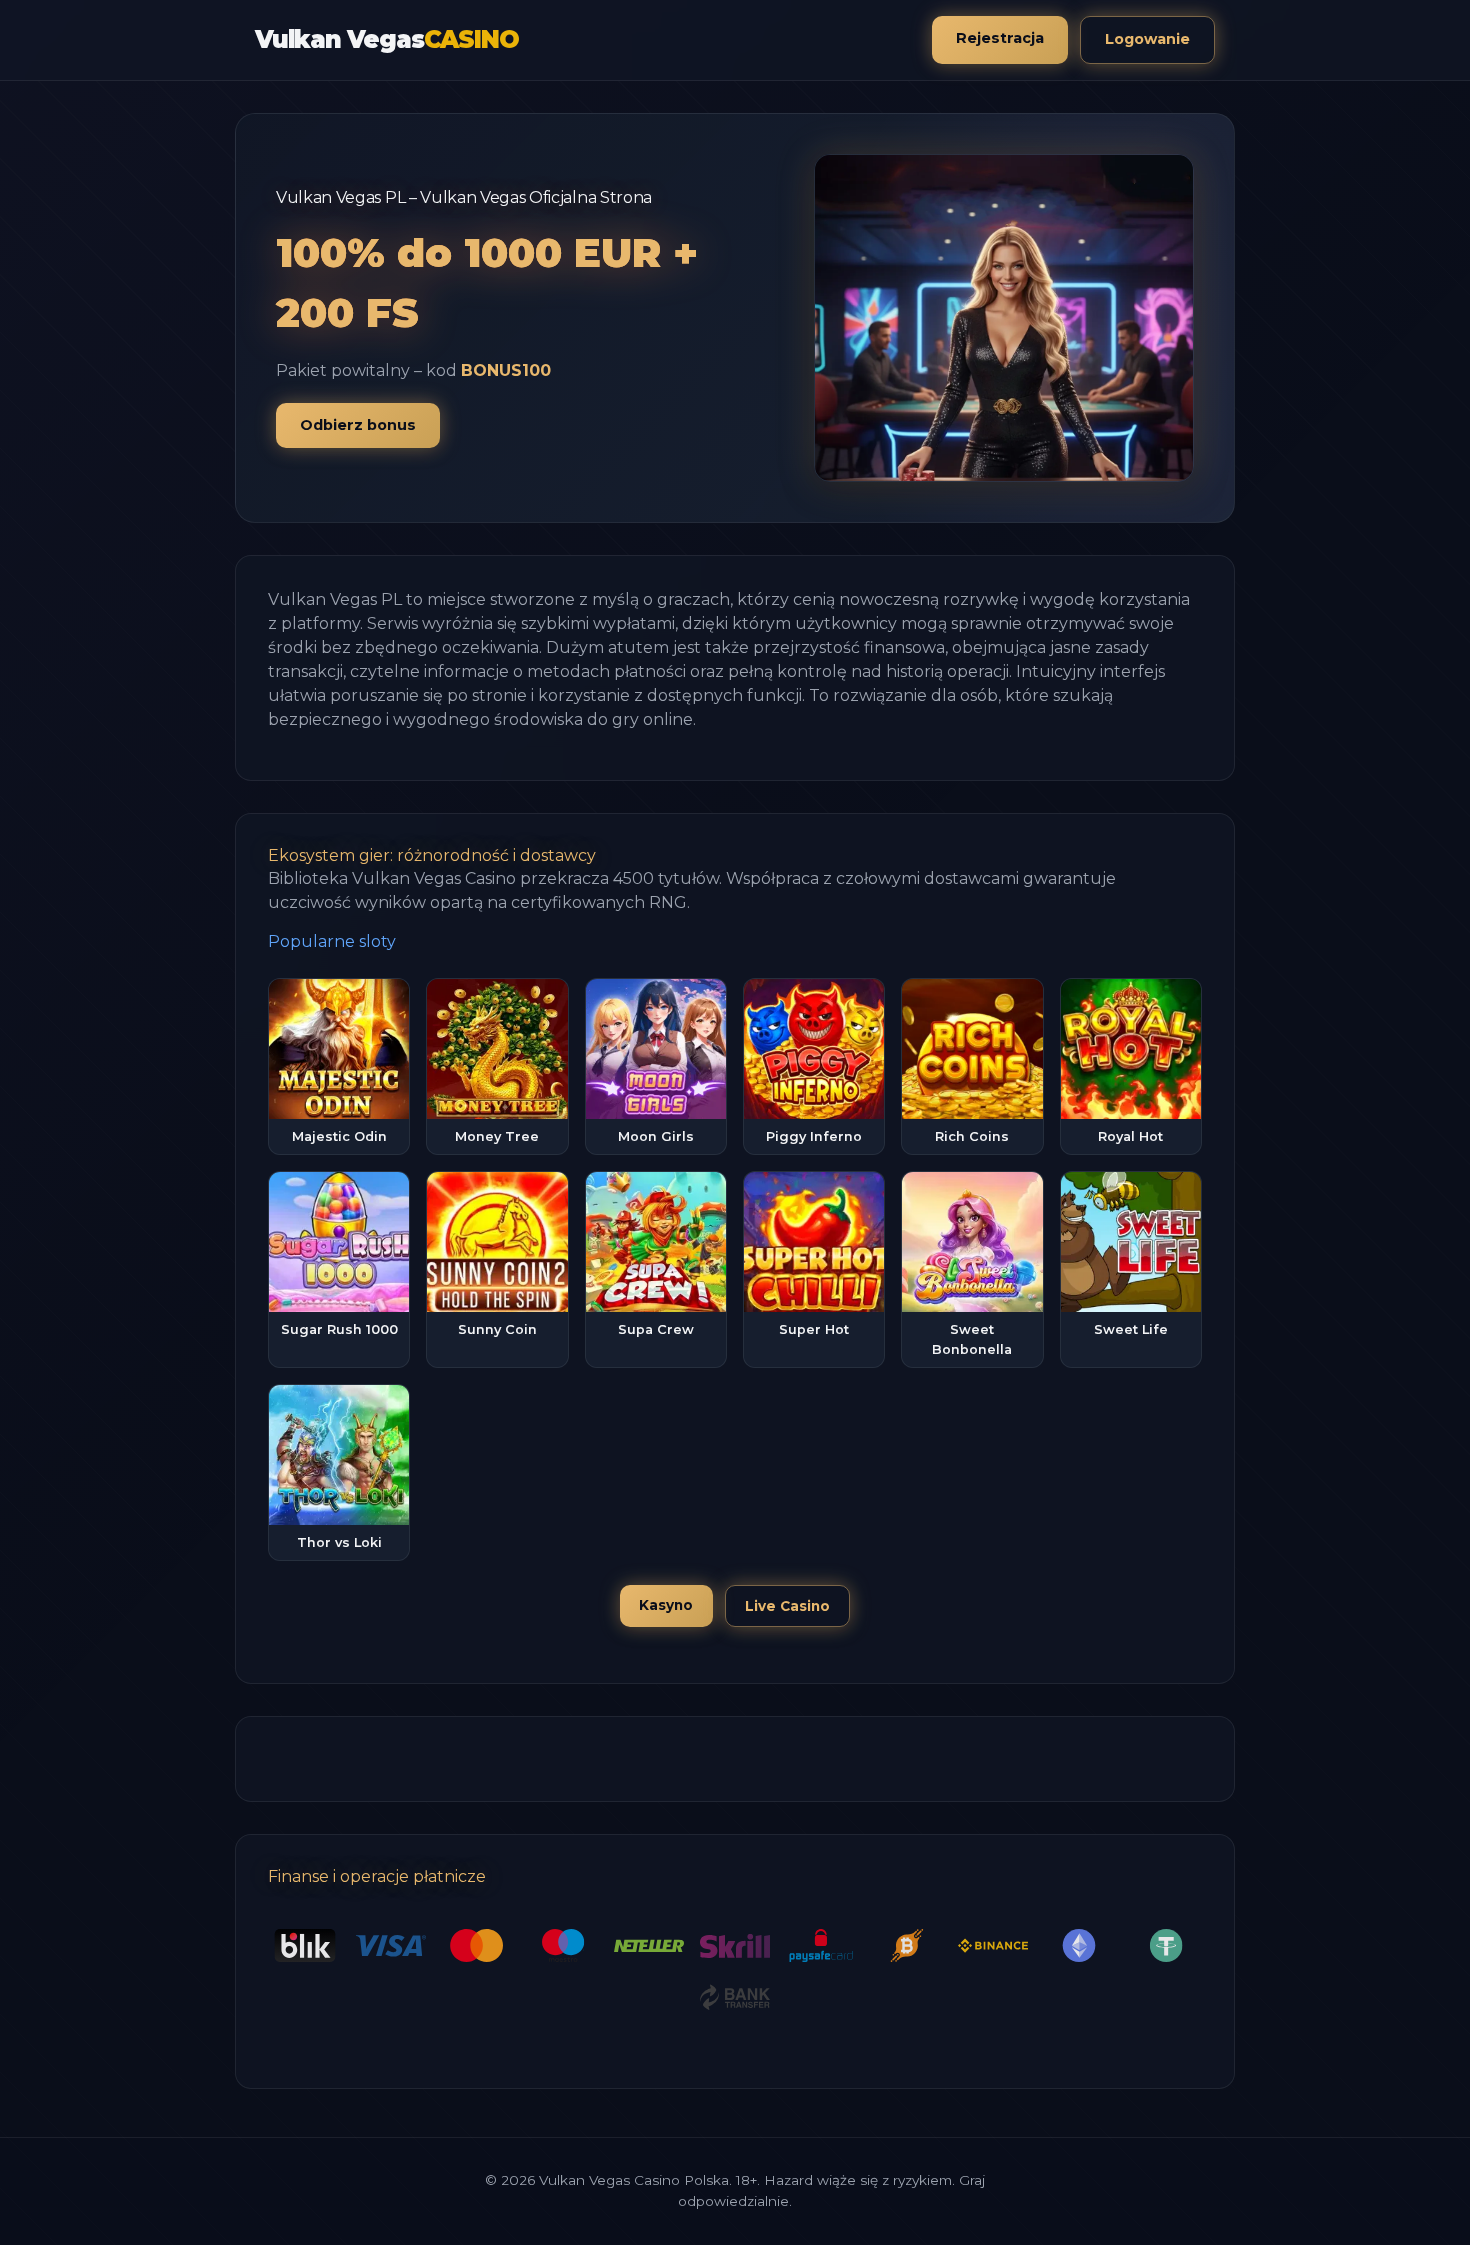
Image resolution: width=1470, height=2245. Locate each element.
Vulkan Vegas (386, 39)
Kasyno (666, 1605)
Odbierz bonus (358, 425)
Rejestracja (1000, 38)
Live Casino (787, 1606)
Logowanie (1147, 39)
